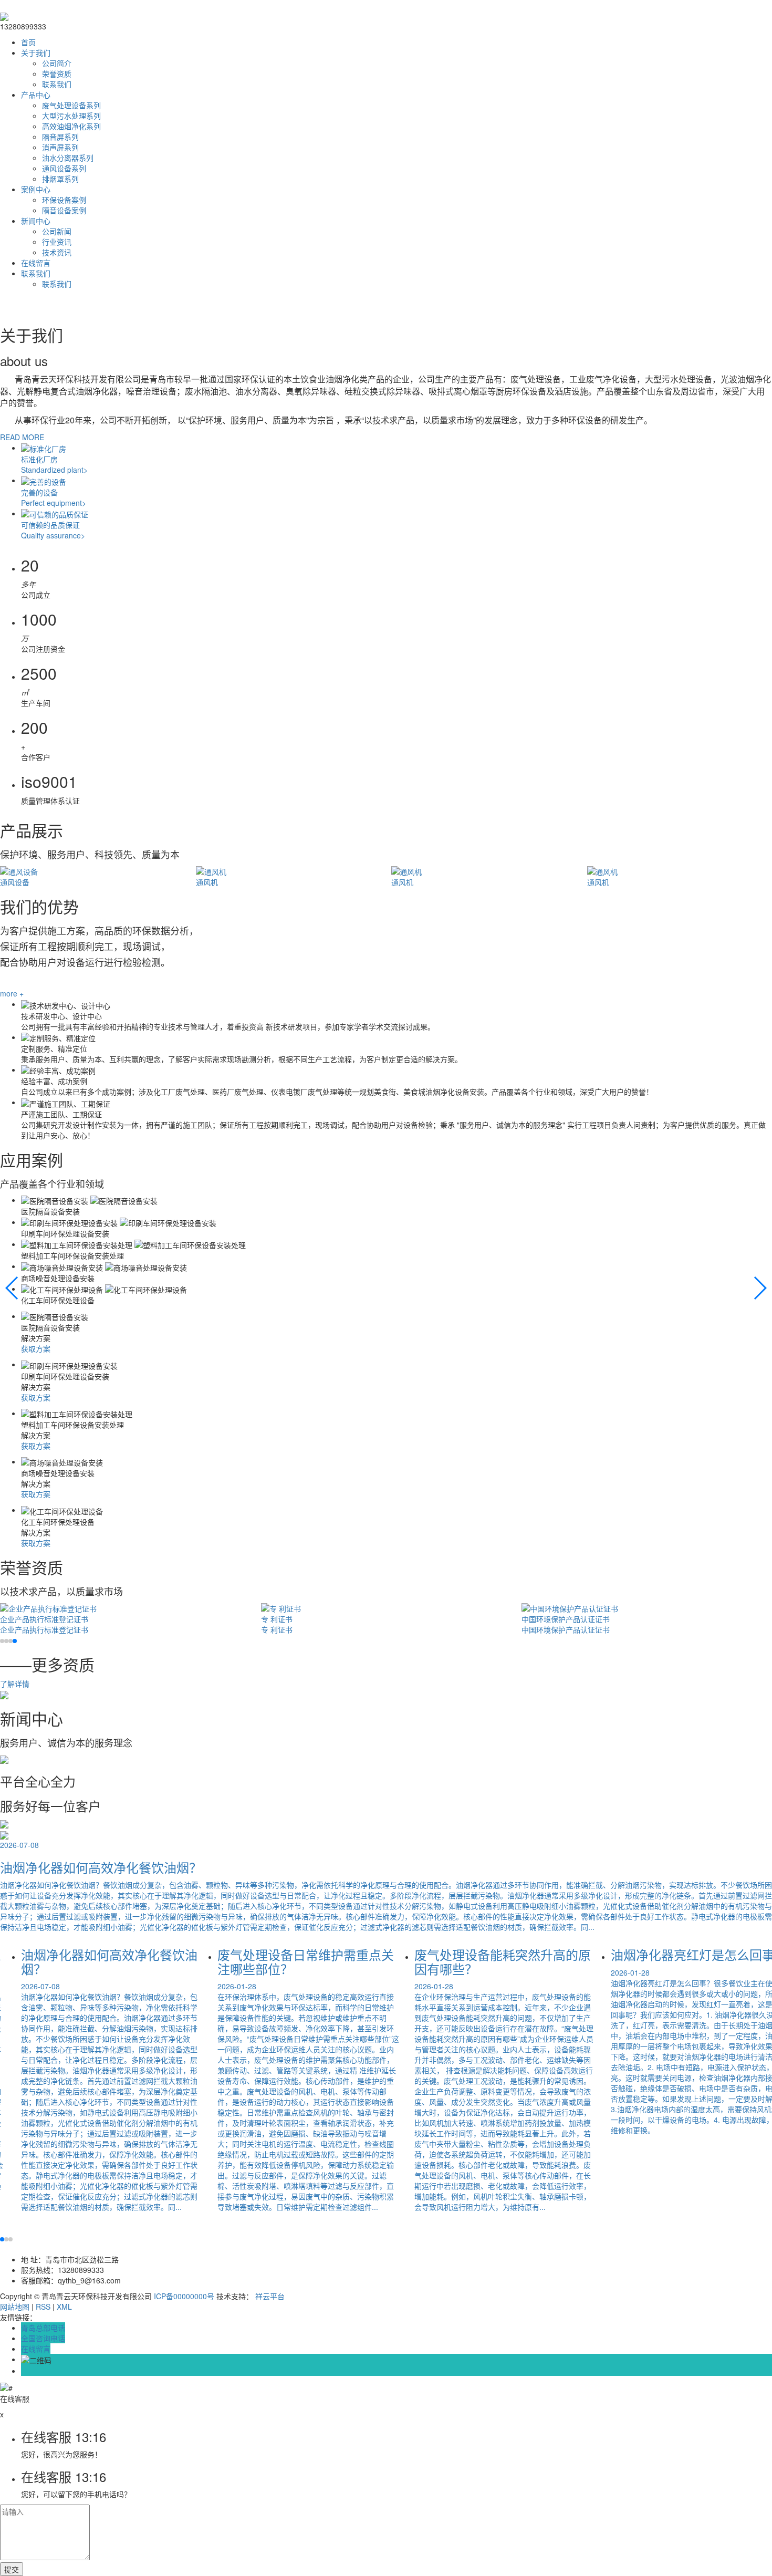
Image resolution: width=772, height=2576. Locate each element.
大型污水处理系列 (71, 116)
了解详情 (15, 1684)
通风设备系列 (64, 168)
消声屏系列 (60, 147)
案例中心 (36, 189)
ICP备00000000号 (184, 2296)
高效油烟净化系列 (71, 126)
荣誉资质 (57, 74)
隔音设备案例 (64, 210)
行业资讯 (57, 242)
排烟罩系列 (60, 179)
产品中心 (36, 95)
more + (12, 993)
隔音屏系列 (60, 137)
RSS (43, 2307)
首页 (28, 42)
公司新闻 (57, 231)
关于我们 (36, 53)
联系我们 (57, 84)
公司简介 (57, 63)
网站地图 (15, 2307)
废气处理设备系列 (71, 105)
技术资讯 (57, 252)
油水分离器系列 (68, 158)
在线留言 (36, 263)
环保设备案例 (64, 200)
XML (64, 2307)
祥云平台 (270, 2296)
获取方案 (36, 1348)
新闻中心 (36, 221)
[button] (12, 1288)
